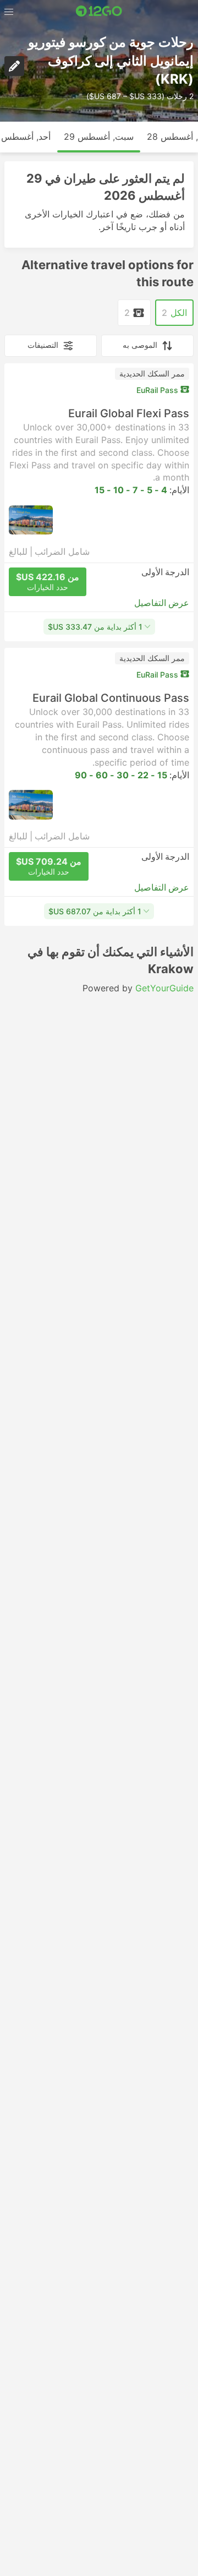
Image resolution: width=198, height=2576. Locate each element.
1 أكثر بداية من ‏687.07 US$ (95, 911)
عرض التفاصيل (162, 603)
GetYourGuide (164, 988)
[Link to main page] (99, 11)
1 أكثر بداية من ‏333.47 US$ (95, 627)
